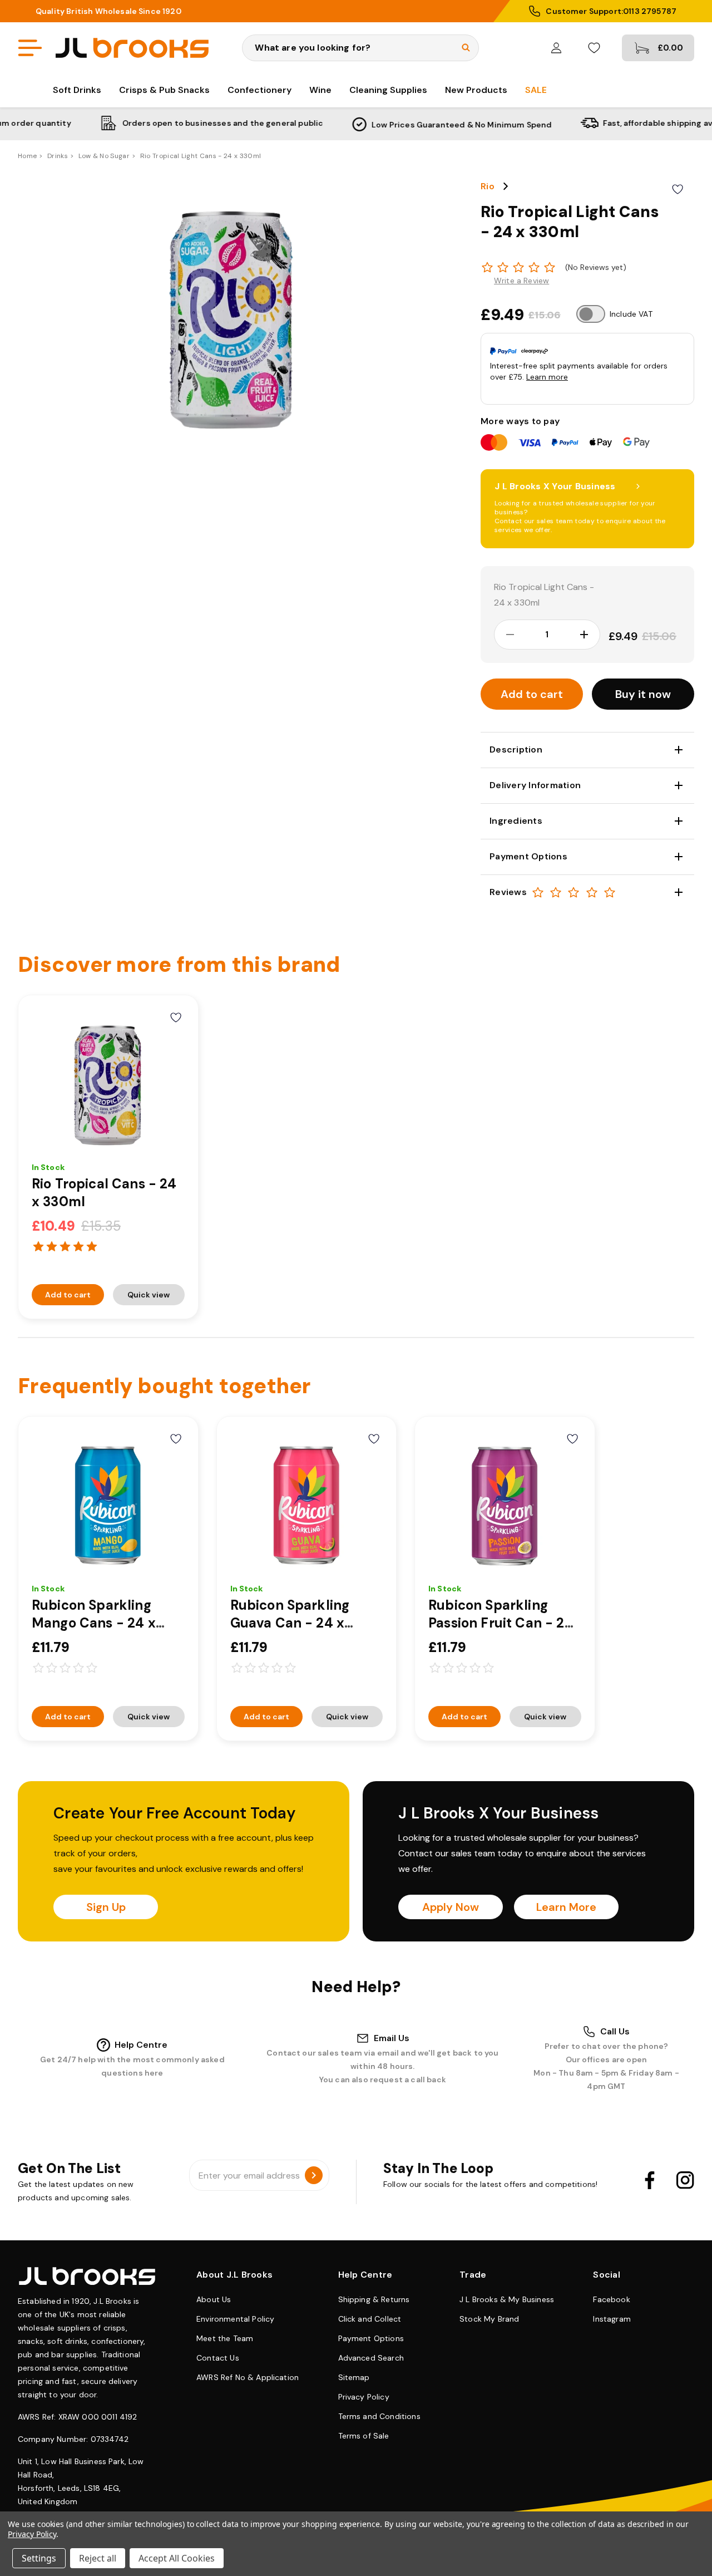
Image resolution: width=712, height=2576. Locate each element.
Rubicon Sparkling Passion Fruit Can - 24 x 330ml (501, 1623)
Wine (320, 90)
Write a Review (521, 281)
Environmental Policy (235, 2319)
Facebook (611, 2299)
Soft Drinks (77, 90)
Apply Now (451, 1907)
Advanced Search (371, 2358)
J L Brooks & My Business (507, 2299)
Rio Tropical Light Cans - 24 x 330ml (544, 595)
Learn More (566, 1907)
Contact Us (218, 2358)
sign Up (106, 1907)
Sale (536, 90)
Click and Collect (370, 2319)
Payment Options (371, 2338)
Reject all (98, 2558)
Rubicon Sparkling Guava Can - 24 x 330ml (290, 1623)
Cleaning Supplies (388, 90)
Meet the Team (225, 2338)
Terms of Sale (364, 2436)
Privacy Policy (364, 2397)
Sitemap (354, 2377)
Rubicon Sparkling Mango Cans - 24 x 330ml (94, 1623)
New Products (476, 90)
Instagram (612, 2319)
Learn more (547, 377)
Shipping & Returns (374, 2299)
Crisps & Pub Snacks (164, 90)
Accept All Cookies (177, 2558)
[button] (643, 694)
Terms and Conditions (379, 2416)
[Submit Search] (466, 48)
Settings (39, 2558)
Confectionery (259, 90)
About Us (214, 2299)
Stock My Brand (489, 2319)
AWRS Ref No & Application (248, 2377)
